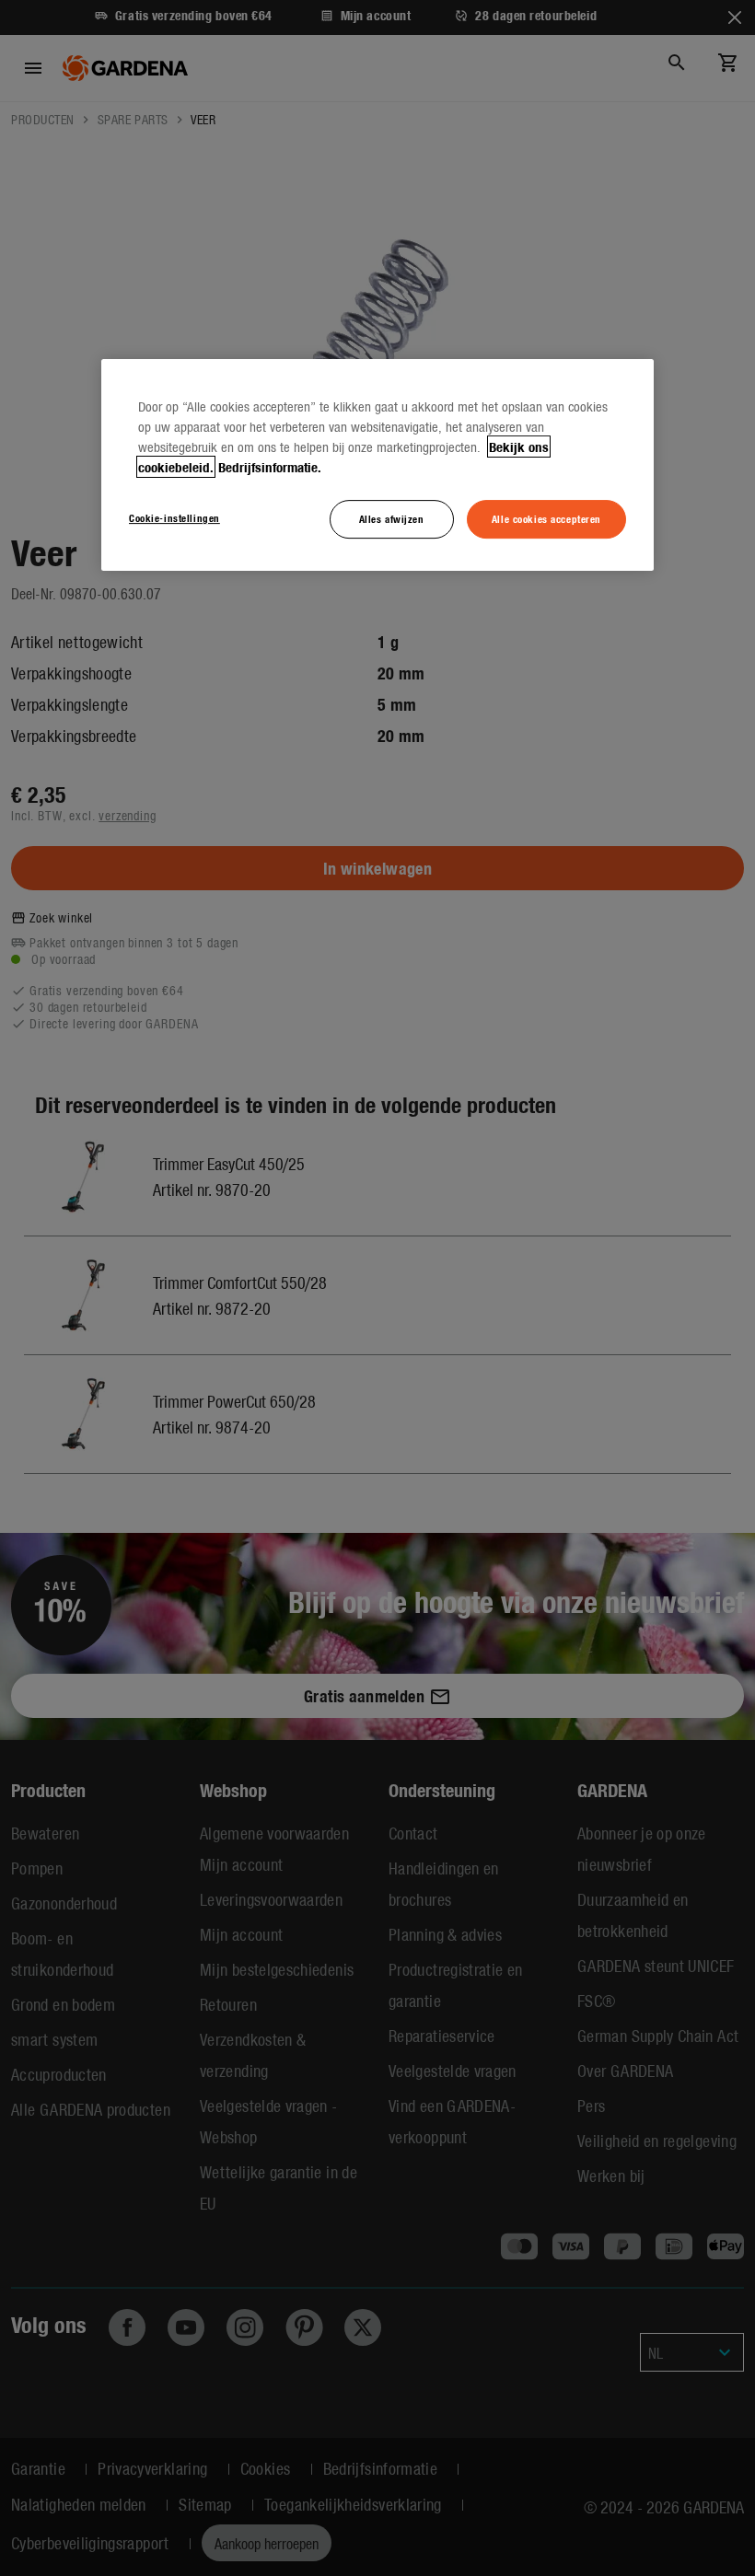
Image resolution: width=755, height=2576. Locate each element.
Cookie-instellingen (174, 517)
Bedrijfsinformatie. (270, 467)
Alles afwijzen (392, 518)
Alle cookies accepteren (546, 518)
